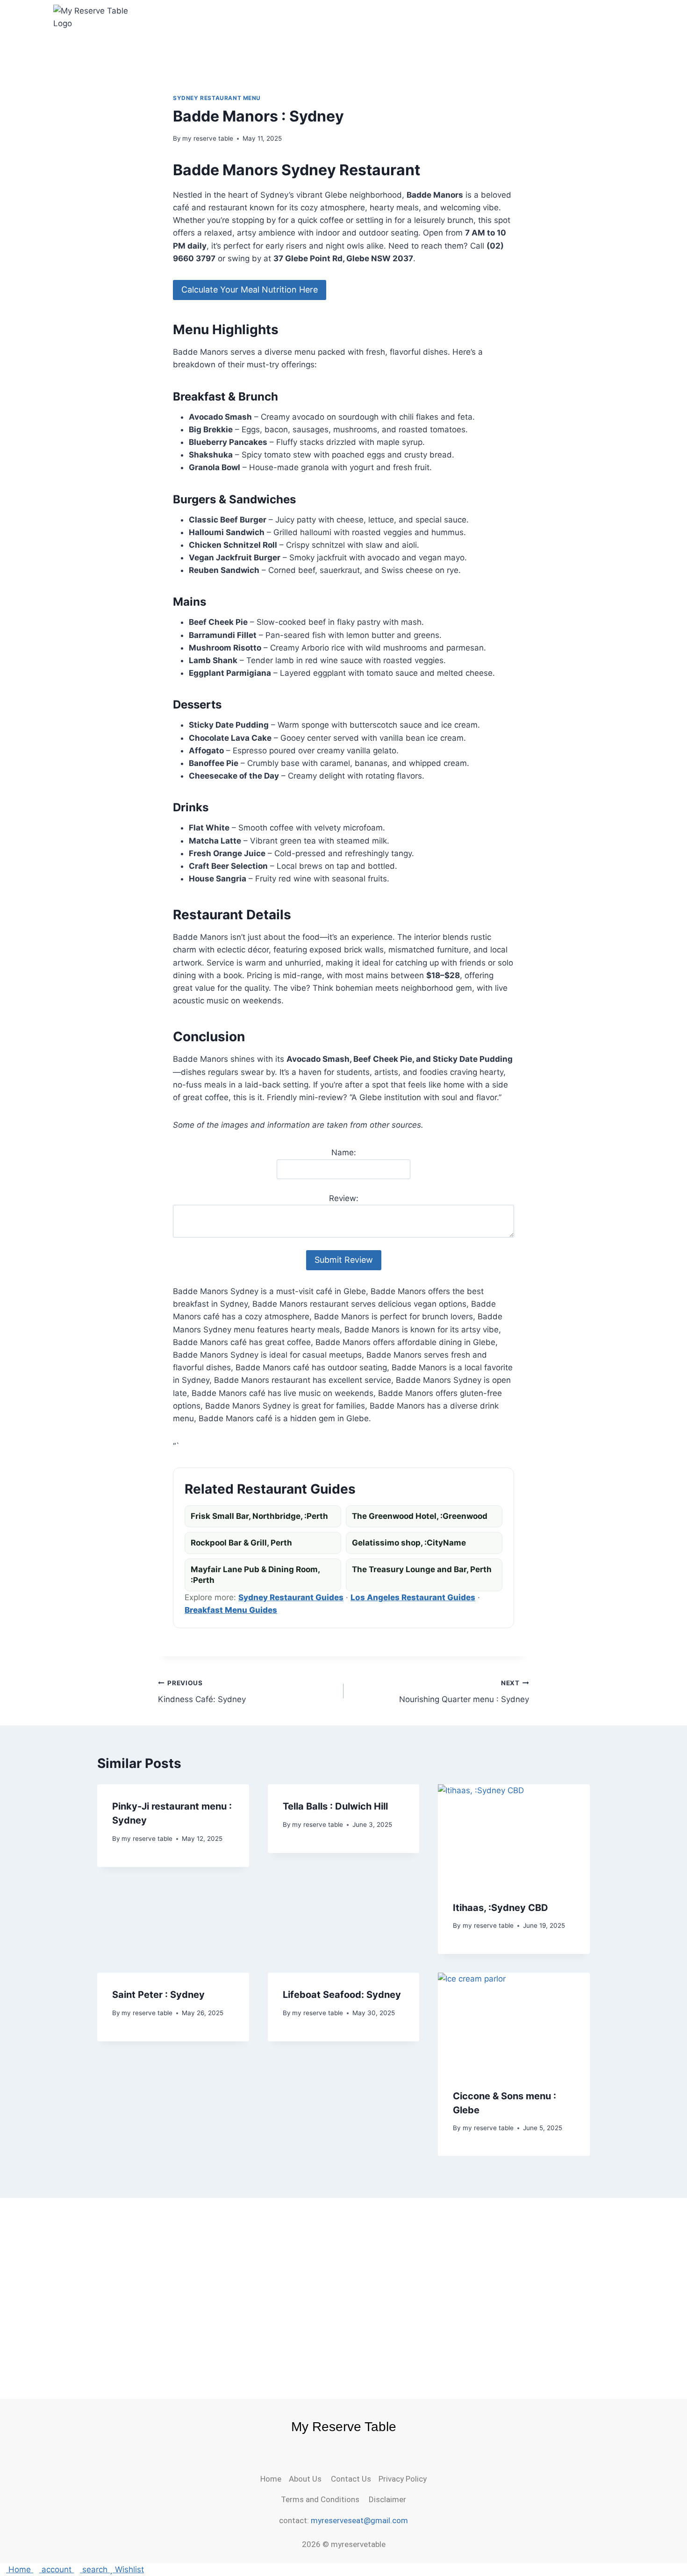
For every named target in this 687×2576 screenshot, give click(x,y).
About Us (310, 2479)
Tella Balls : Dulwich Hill (335, 1806)
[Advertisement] (343, 2283)
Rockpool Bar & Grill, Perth (241, 1543)
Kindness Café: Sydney (202, 1692)
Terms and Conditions (323, 2499)
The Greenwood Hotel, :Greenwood (420, 1516)
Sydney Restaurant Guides (291, 1597)
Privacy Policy (403, 2479)
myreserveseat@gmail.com (359, 2520)
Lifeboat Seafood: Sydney (342, 1995)
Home (275, 2479)
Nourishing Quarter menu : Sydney (464, 1692)
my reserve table (208, 138)
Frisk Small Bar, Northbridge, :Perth (259, 1516)
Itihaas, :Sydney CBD (501, 1907)
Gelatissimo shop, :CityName (409, 1543)
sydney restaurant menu (217, 98)
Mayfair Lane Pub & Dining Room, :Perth (255, 1575)
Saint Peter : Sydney (158, 1995)
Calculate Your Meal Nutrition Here (250, 290)
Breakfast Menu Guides (231, 1610)
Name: (344, 1152)
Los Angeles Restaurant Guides (413, 1597)
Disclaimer (386, 2499)
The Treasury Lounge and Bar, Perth (422, 1569)
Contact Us (355, 2479)
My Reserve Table (344, 2427)
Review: (344, 1198)
